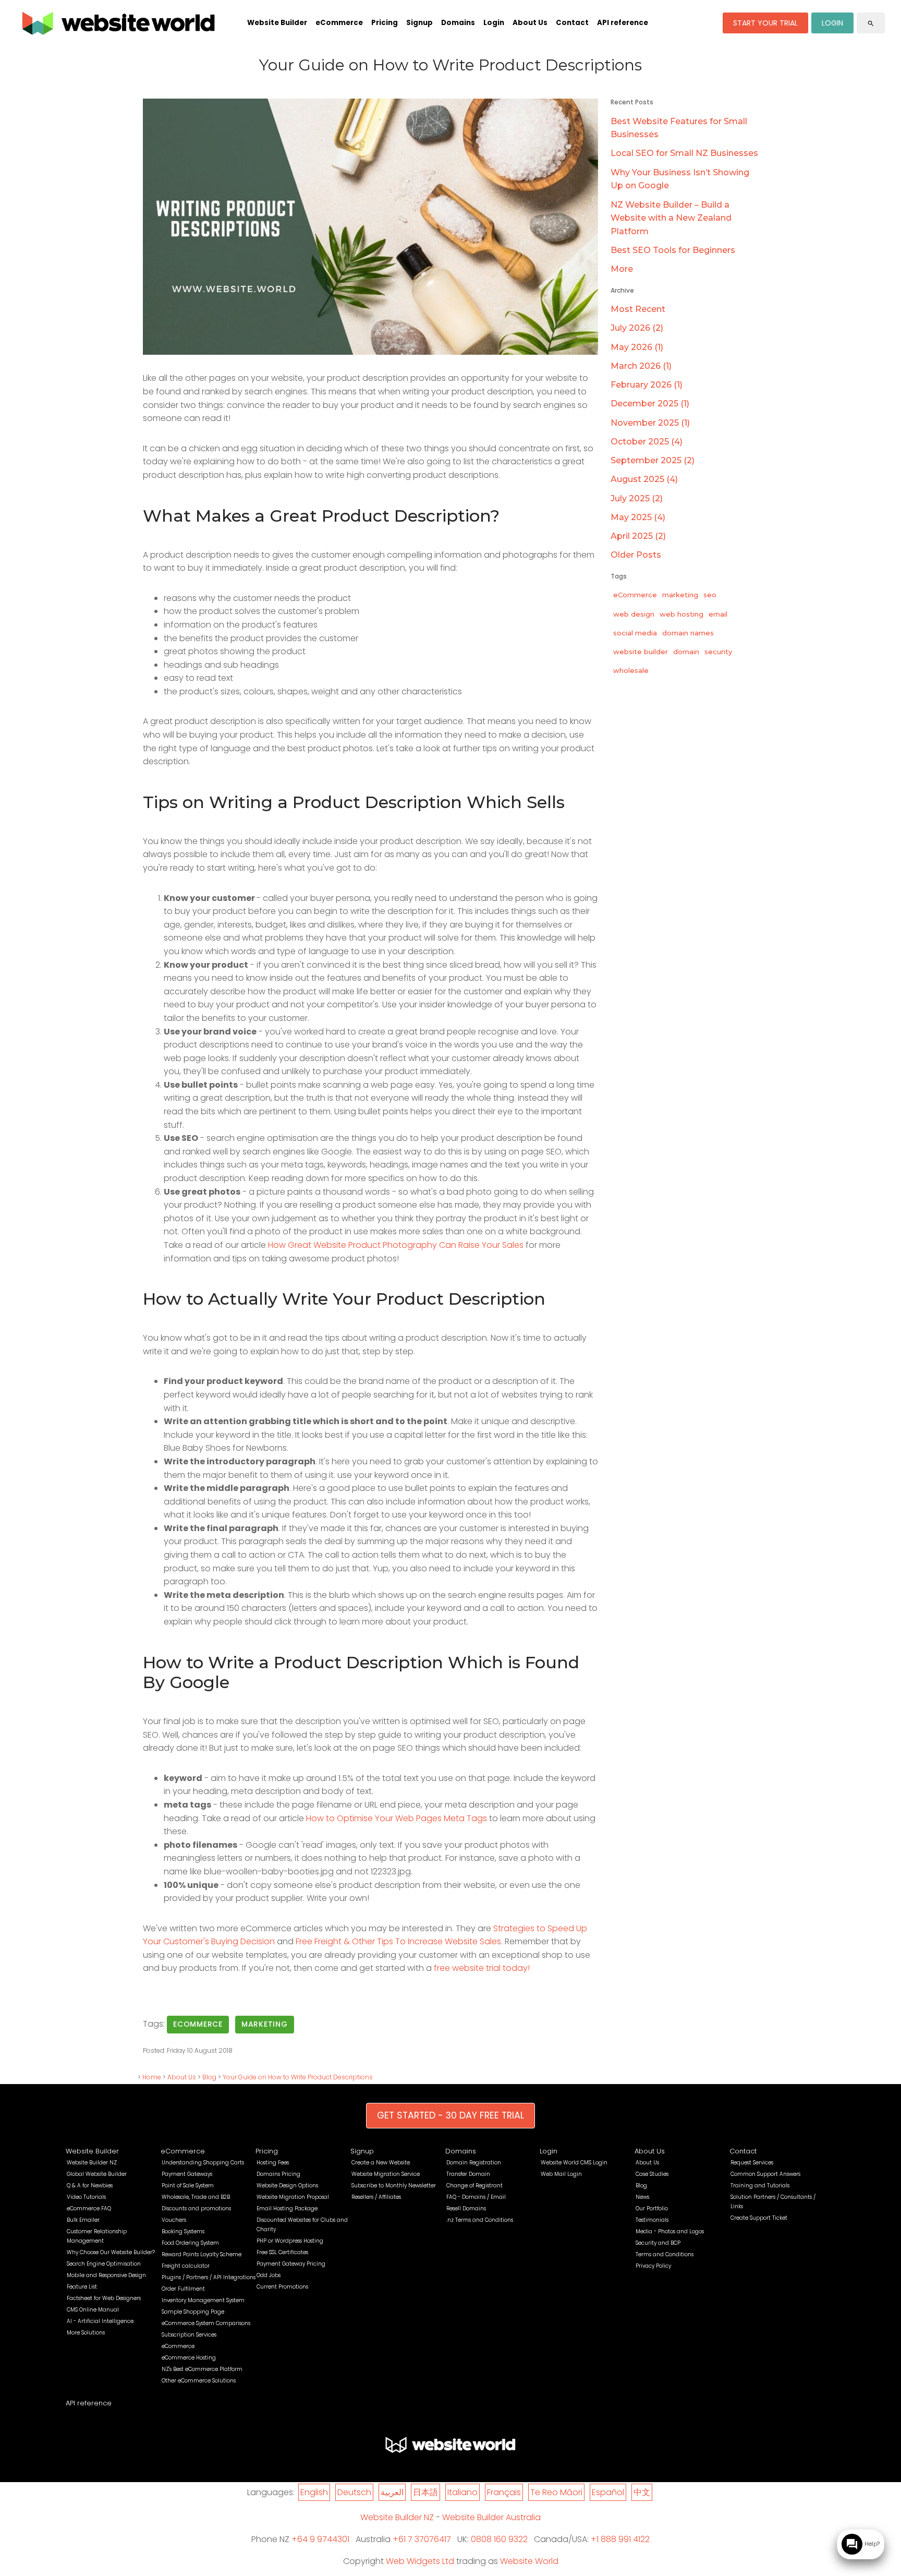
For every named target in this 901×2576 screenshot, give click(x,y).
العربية (392, 2492)
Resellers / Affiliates (376, 2197)
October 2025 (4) (647, 442)
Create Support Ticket (759, 2218)
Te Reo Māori (556, 2492)
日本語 (425, 2492)
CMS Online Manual (93, 2310)
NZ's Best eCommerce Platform (202, 2369)
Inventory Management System (203, 2300)
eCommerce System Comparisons (206, 2323)
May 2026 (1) (637, 347)
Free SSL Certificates (282, 2252)
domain (686, 652)
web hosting (681, 614)
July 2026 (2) (637, 328)
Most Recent (638, 309)
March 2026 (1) (641, 366)
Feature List (82, 2287)
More (622, 269)
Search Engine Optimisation (104, 2264)
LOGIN (832, 23)
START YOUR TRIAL (765, 23)
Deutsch (354, 2492)
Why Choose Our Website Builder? (111, 2252)
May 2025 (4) (638, 517)
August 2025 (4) (644, 479)
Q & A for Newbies (90, 2186)
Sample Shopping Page (193, 2312)
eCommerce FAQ (89, 2208)
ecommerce (198, 2024)
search (871, 23)
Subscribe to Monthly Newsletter (394, 2186)
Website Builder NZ (92, 2163)
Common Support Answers (765, 2174)
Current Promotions (282, 2287)
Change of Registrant (474, 2186)
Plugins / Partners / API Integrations (209, 2277)
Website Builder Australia (491, 2517)
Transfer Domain (468, 2174)
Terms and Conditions (665, 2254)
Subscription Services (189, 2335)
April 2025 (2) (638, 536)
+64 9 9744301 (320, 2539)
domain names (688, 633)
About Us (530, 23)
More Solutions (86, 2333)
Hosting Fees (273, 2163)
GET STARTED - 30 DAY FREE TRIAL (451, 2115)
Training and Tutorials (760, 2186)
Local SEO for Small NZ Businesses (684, 153)
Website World (529, 2561)
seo (710, 595)
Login (494, 23)
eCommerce (339, 23)
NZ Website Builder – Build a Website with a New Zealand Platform (671, 218)
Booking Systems (183, 2231)
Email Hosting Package (287, 2208)
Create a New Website (381, 2163)
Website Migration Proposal (293, 2197)
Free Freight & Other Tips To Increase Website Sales (398, 1941)
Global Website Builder (97, 2174)
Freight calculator (186, 2266)
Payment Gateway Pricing (291, 2264)
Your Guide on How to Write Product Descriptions (298, 2077)
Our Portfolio (652, 2208)
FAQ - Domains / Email (476, 2197)
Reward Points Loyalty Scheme (202, 2254)
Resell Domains (466, 2208)
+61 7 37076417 (422, 2539)
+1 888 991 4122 (620, 2539)
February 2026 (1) (647, 385)
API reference (623, 23)
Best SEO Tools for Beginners (673, 250)
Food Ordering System (190, 2243)
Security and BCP (658, 2243)
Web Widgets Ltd (420, 2561)
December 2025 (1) (650, 404)
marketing (265, 2024)
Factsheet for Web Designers (104, 2298)
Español (608, 2492)
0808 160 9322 (499, 2539)
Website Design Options (287, 2186)
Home (152, 2077)
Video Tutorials (86, 2197)
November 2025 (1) (650, 423)
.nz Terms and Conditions (480, 2220)
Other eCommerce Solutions (199, 2381)
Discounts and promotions (196, 2208)
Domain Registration (474, 2163)
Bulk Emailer (83, 2220)
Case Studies (652, 2174)
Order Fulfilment (183, 2289)
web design (634, 614)
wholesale (631, 670)
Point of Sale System (188, 2186)
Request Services (752, 2163)
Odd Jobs (269, 2275)
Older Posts (636, 555)
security (718, 652)
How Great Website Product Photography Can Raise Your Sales (396, 1245)
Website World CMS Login (574, 2163)
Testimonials (652, 2220)
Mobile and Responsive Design (106, 2275)
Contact (572, 23)
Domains (458, 23)
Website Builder (277, 23)
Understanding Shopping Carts (203, 2163)
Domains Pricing (278, 2174)
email (718, 614)
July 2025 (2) (637, 498)
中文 (642, 2492)
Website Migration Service (386, 2174)
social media (635, 633)
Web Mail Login (561, 2174)
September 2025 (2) (653, 460)
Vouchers (174, 2220)
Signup (419, 23)
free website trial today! (482, 1968)
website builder (641, 652)
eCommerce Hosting (189, 2358)
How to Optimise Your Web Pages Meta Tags (397, 1818)
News (642, 2197)
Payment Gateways (187, 2174)
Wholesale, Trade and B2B (196, 2197)
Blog (209, 2077)
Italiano (462, 2492)
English (314, 2492)
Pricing (385, 23)
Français (504, 2492)
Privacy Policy (653, 2266)
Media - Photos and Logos (670, 2231)
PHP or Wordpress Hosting (290, 2241)
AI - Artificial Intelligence (100, 2321)
